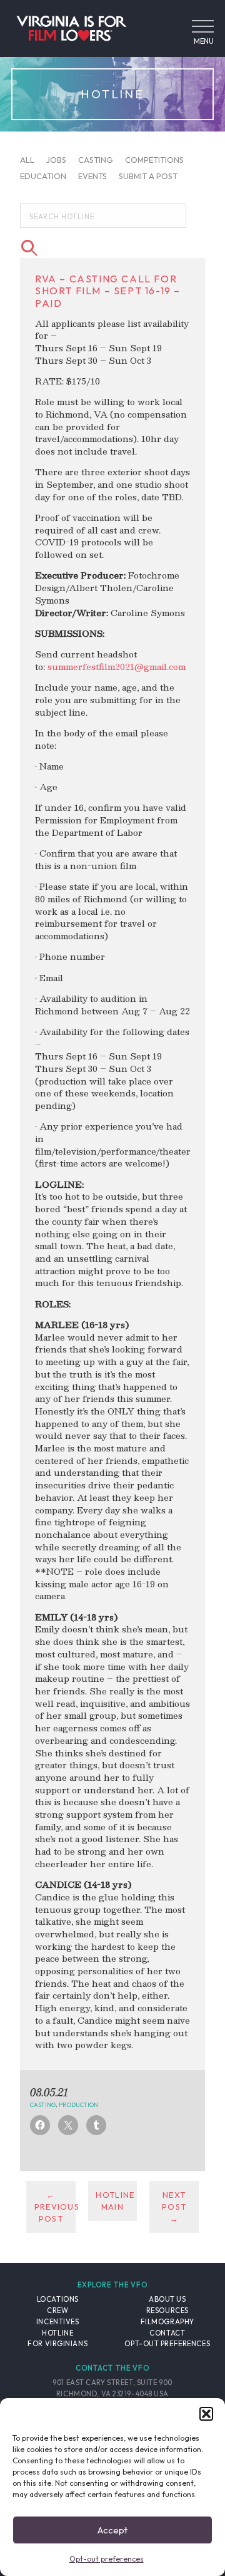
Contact (167, 2333)
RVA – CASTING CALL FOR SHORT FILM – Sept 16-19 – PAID (108, 291)
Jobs (56, 160)
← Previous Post (55, 2207)
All (27, 160)
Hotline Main (115, 2201)
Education (43, 176)
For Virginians (57, 2344)
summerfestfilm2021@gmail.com (117, 667)
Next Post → (174, 2207)
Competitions (154, 160)
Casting (96, 160)
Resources (167, 2311)
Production (78, 2104)
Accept (112, 2530)
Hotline (57, 2333)
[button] (206, 2414)
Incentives (58, 2322)
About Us (167, 2299)
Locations (58, 2299)
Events (92, 176)
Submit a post (148, 176)
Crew (57, 2311)
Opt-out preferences (107, 2559)
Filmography (167, 2322)
